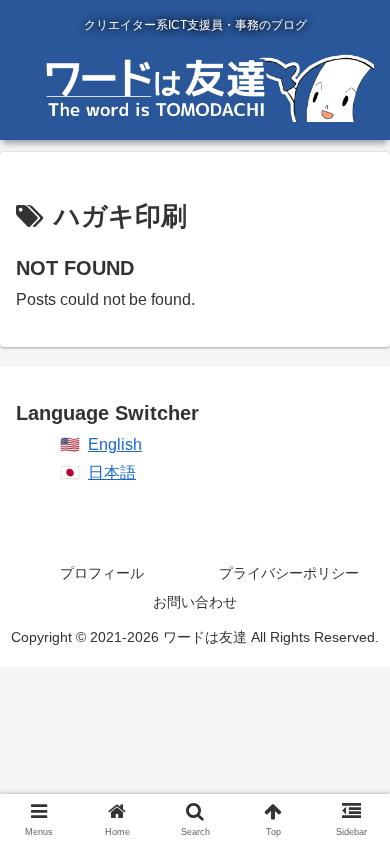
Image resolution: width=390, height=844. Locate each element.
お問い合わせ (195, 602)
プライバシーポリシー (289, 573)
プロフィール (102, 573)
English (115, 444)
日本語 (112, 472)
